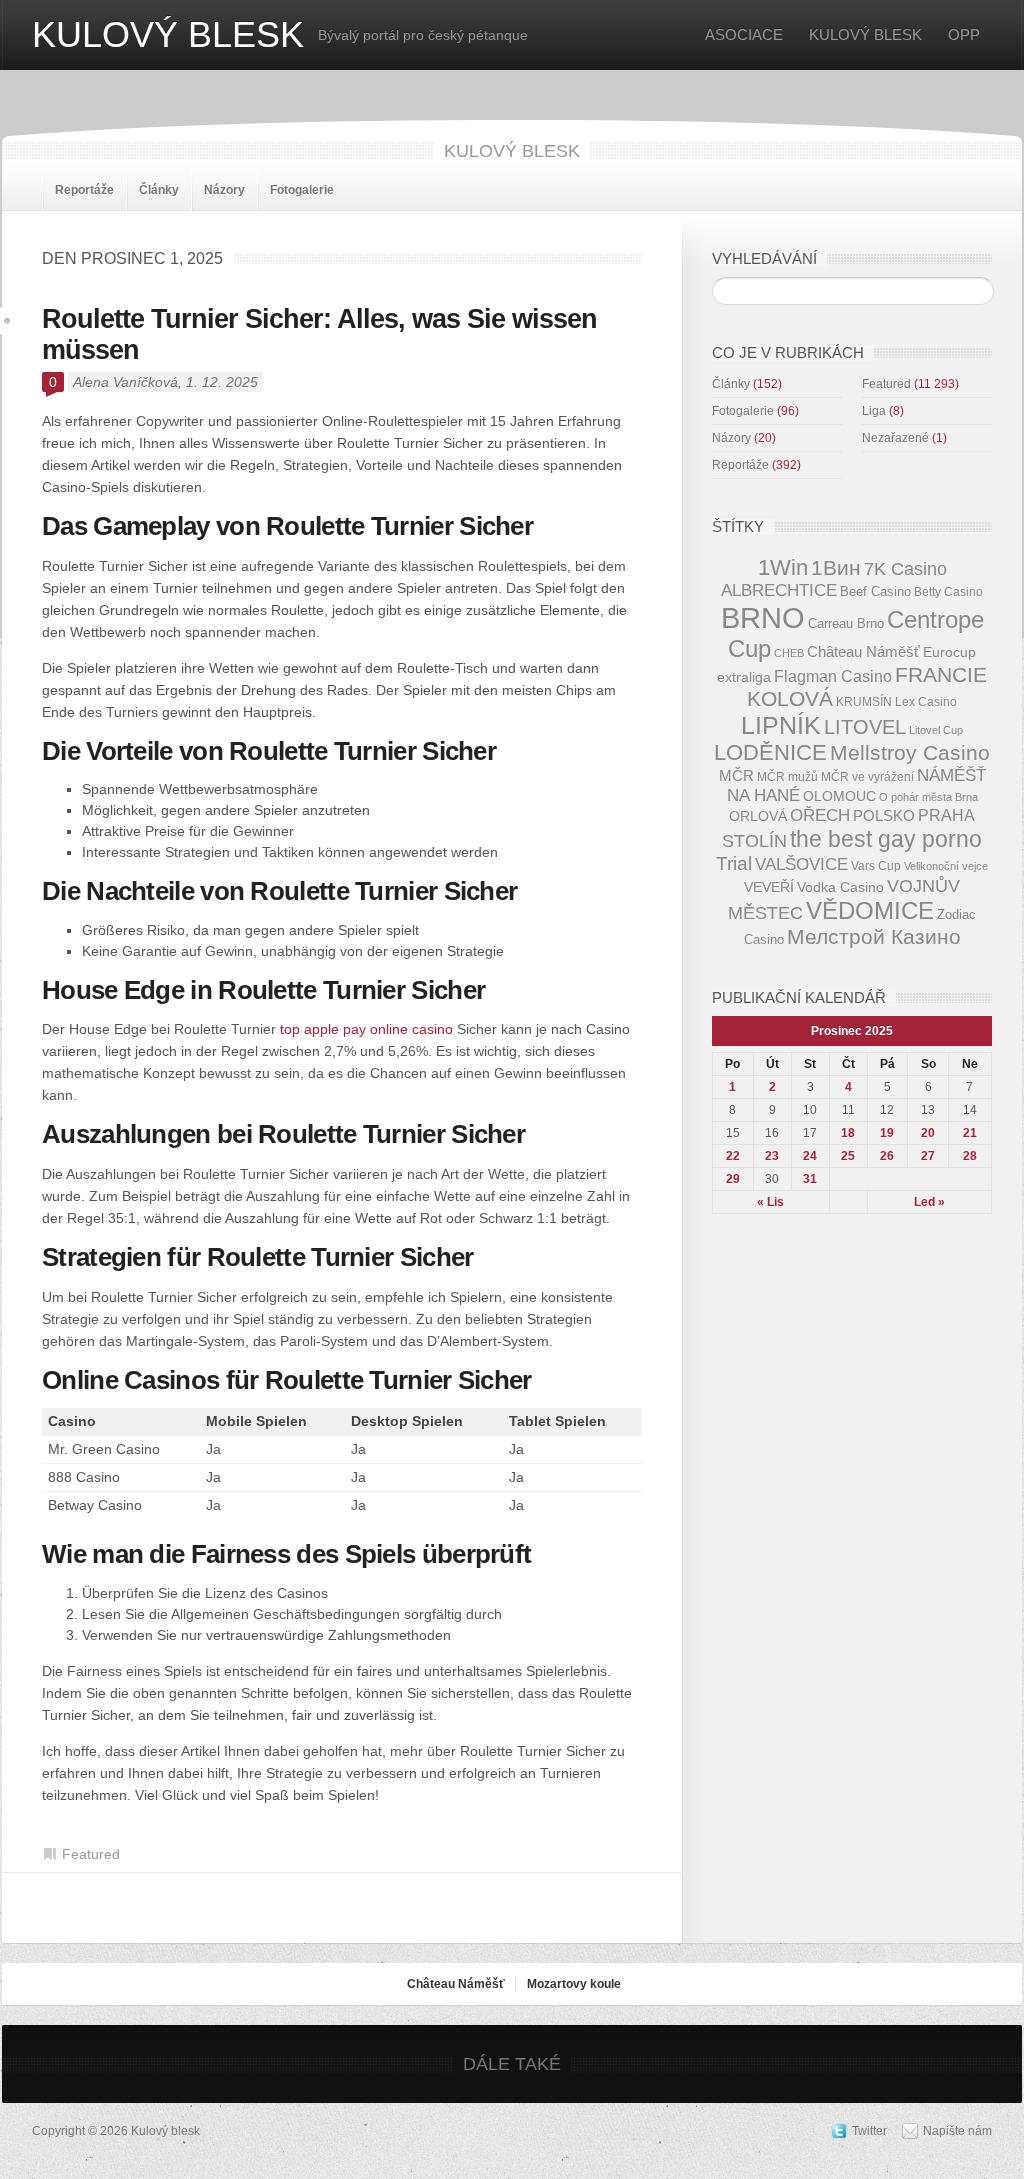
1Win (783, 567)
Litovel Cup (936, 730)
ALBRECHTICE (779, 590)
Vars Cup (876, 865)
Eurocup (949, 652)
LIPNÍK (781, 725)
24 (810, 1156)
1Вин (836, 568)
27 (928, 1156)
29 (733, 1179)
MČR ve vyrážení (867, 776)
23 (772, 1156)
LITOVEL (865, 727)
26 (887, 1156)
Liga (874, 411)
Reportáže (84, 190)
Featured (91, 1854)
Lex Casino (926, 701)
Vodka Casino (840, 887)
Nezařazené (895, 438)
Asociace (744, 34)
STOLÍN (754, 841)
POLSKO (884, 815)
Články (159, 190)
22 (733, 1156)
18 (848, 1133)
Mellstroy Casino (910, 752)
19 (887, 1133)
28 (970, 1156)
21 (970, 1133)
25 (848, 1156)
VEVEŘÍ (769, 887)
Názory (224, 190)
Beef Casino (875, 591)
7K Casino (905, 568)
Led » (929, 1202)
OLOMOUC (839, 796)
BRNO (763, 617)
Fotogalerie (302, 190)
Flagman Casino (833, 676)
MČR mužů (787, 776)
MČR (736, 776)
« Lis (770, 1202)
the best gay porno (886, 839)
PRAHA (946, 815)
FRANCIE (941, 674)
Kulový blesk (168, 34)
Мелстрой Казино (874, 937)
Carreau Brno (846, 623)
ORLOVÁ (758, 816)
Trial (734, 863)
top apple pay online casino (366, 1029)
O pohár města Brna (928, 797)
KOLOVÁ (790, 698)
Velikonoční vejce (946, 866)
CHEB (789, 653)
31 (810, 1179)
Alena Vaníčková (125, 382)
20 (928, 1133)
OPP (964, 34)
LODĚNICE (770, 752)
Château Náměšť (863, 652)
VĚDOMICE (870, 910)
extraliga (744, 677)
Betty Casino (948, 591)
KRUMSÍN (864, 701)
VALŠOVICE (801, 864)
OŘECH (820, 815)
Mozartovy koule (574, 1984)
